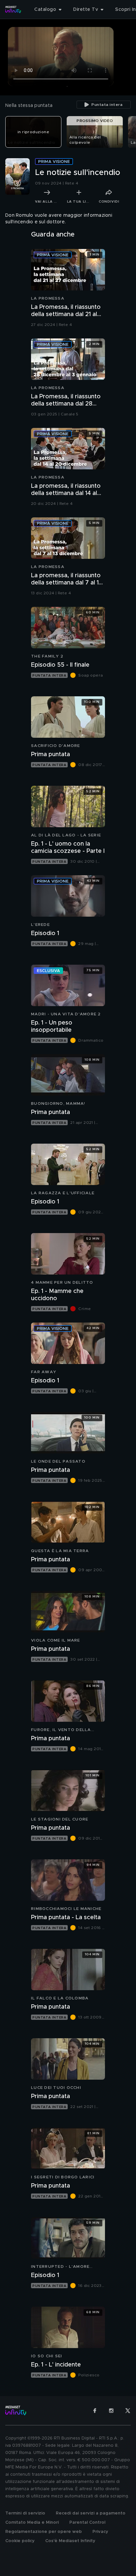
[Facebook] (95, 2411)
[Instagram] (111, 2411)
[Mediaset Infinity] (13, 10)
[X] (128, 2411)
